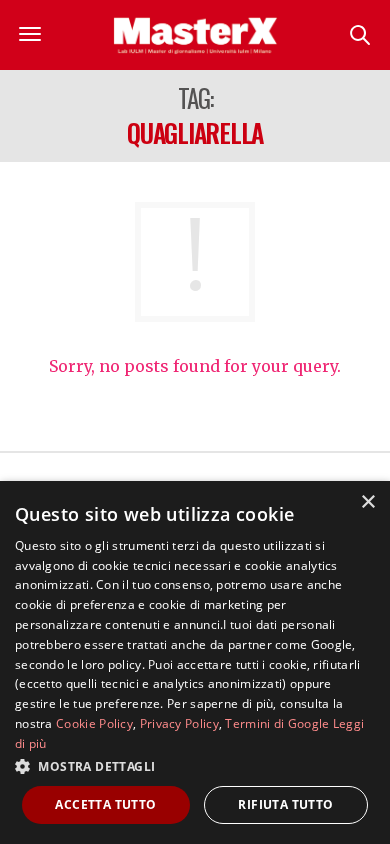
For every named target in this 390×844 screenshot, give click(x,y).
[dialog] (195, 662)
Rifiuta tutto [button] (285, 804)
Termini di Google (277, 723)
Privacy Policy (179, 723)
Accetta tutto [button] (105, 804)
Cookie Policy (94, 723)
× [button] (367, 502)
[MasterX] (195, 35)
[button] (195, 766)
